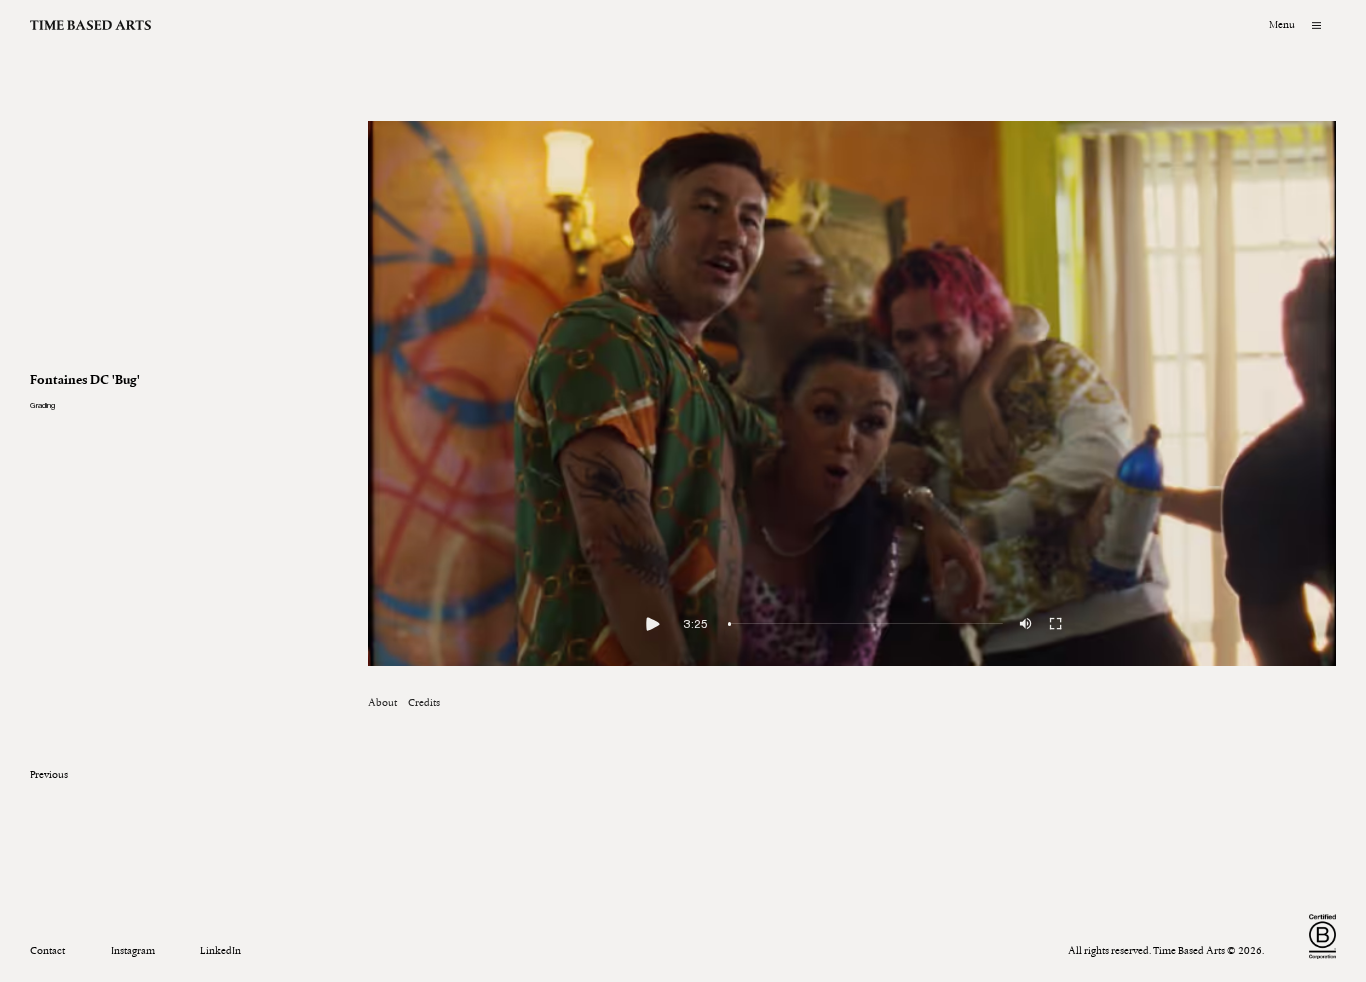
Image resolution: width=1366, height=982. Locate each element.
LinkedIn (220, 950)
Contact (47, 950)
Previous (49, 774)
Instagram (133, 950)
